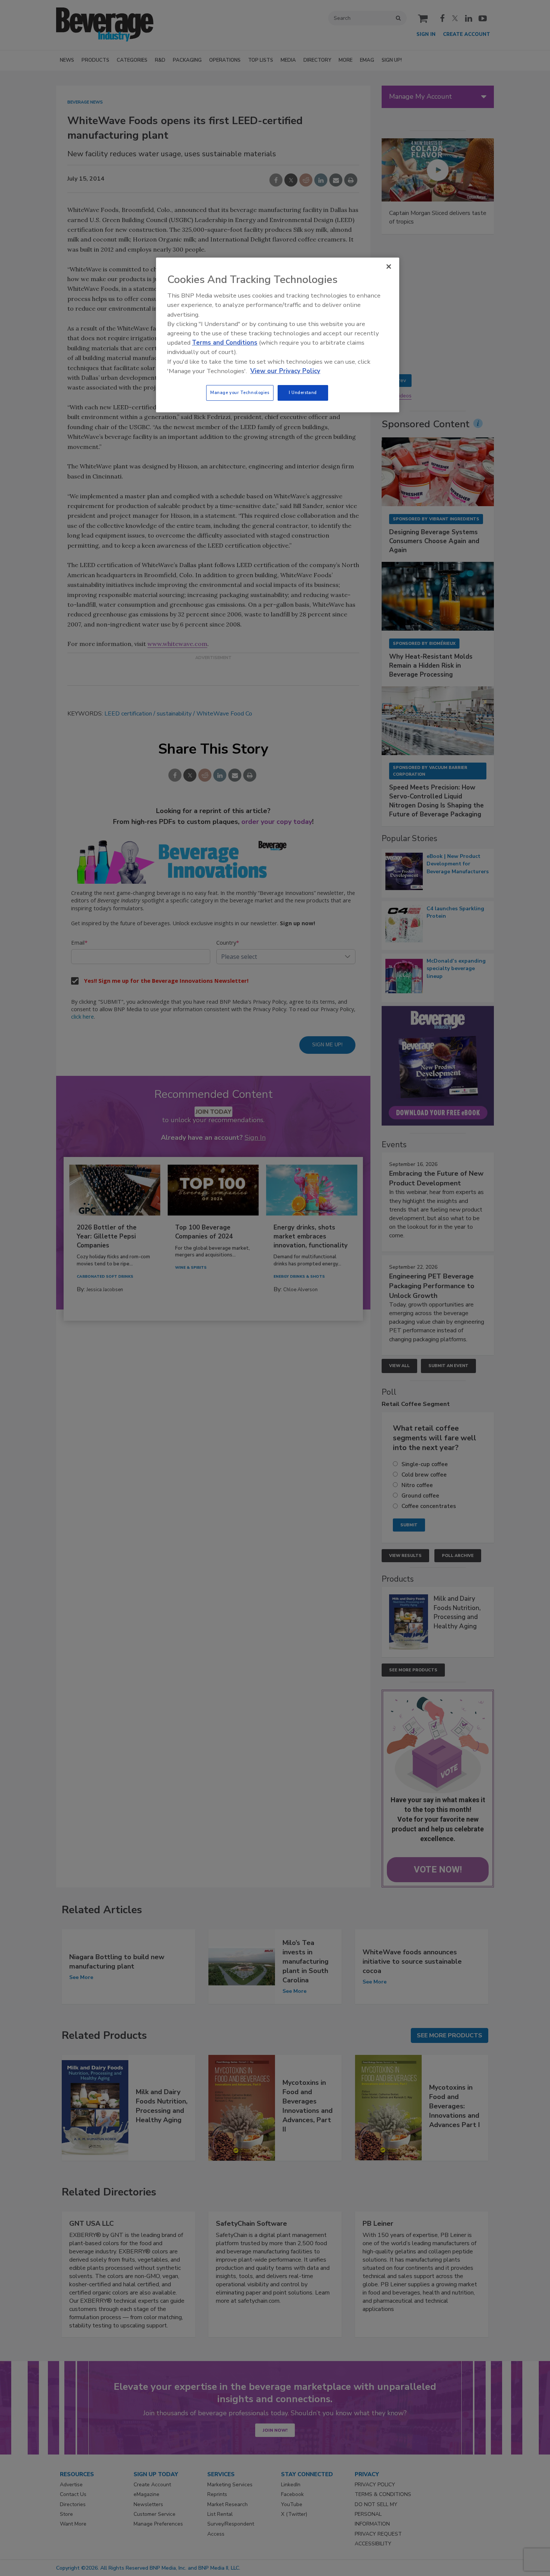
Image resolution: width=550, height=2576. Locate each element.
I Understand (303, 393)
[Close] (389, 267)
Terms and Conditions (225, 343)
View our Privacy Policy (285, 371)
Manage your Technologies (240, 393)
